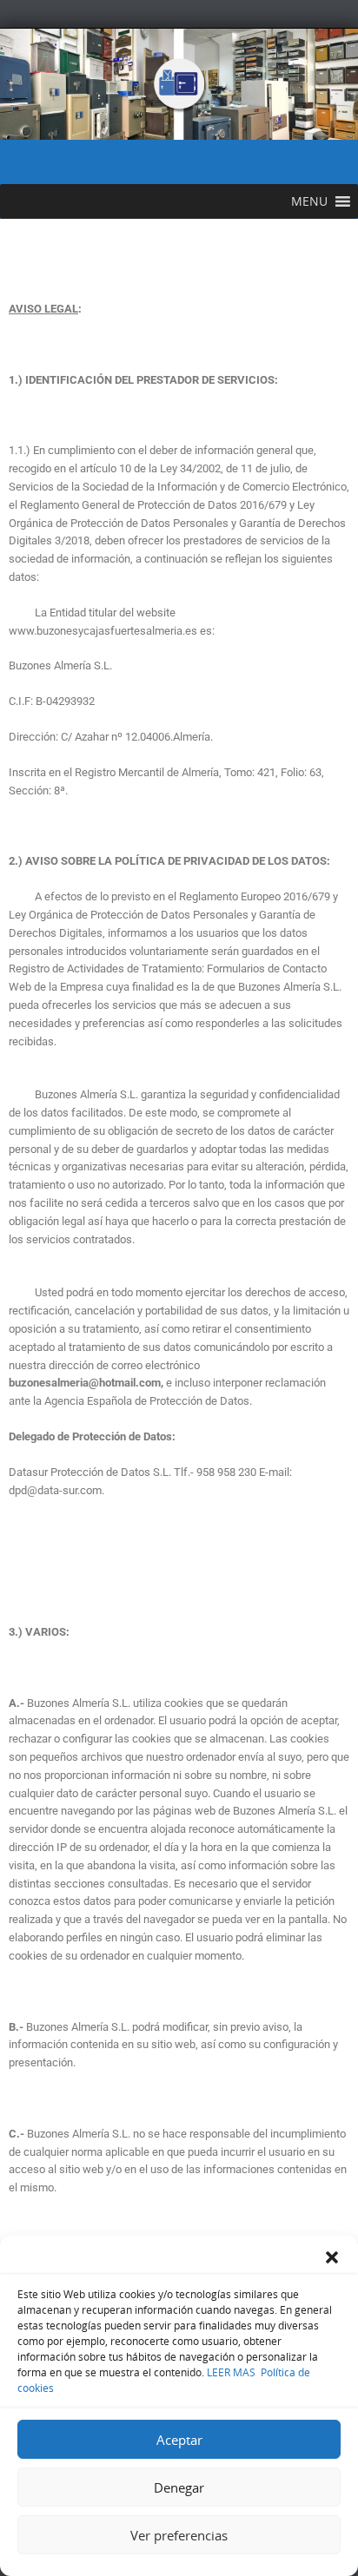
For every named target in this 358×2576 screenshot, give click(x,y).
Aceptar (179, 2440)
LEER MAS (230, 2372)
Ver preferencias (179, 2535)
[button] (332, 2257)
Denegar (179, 2487)
